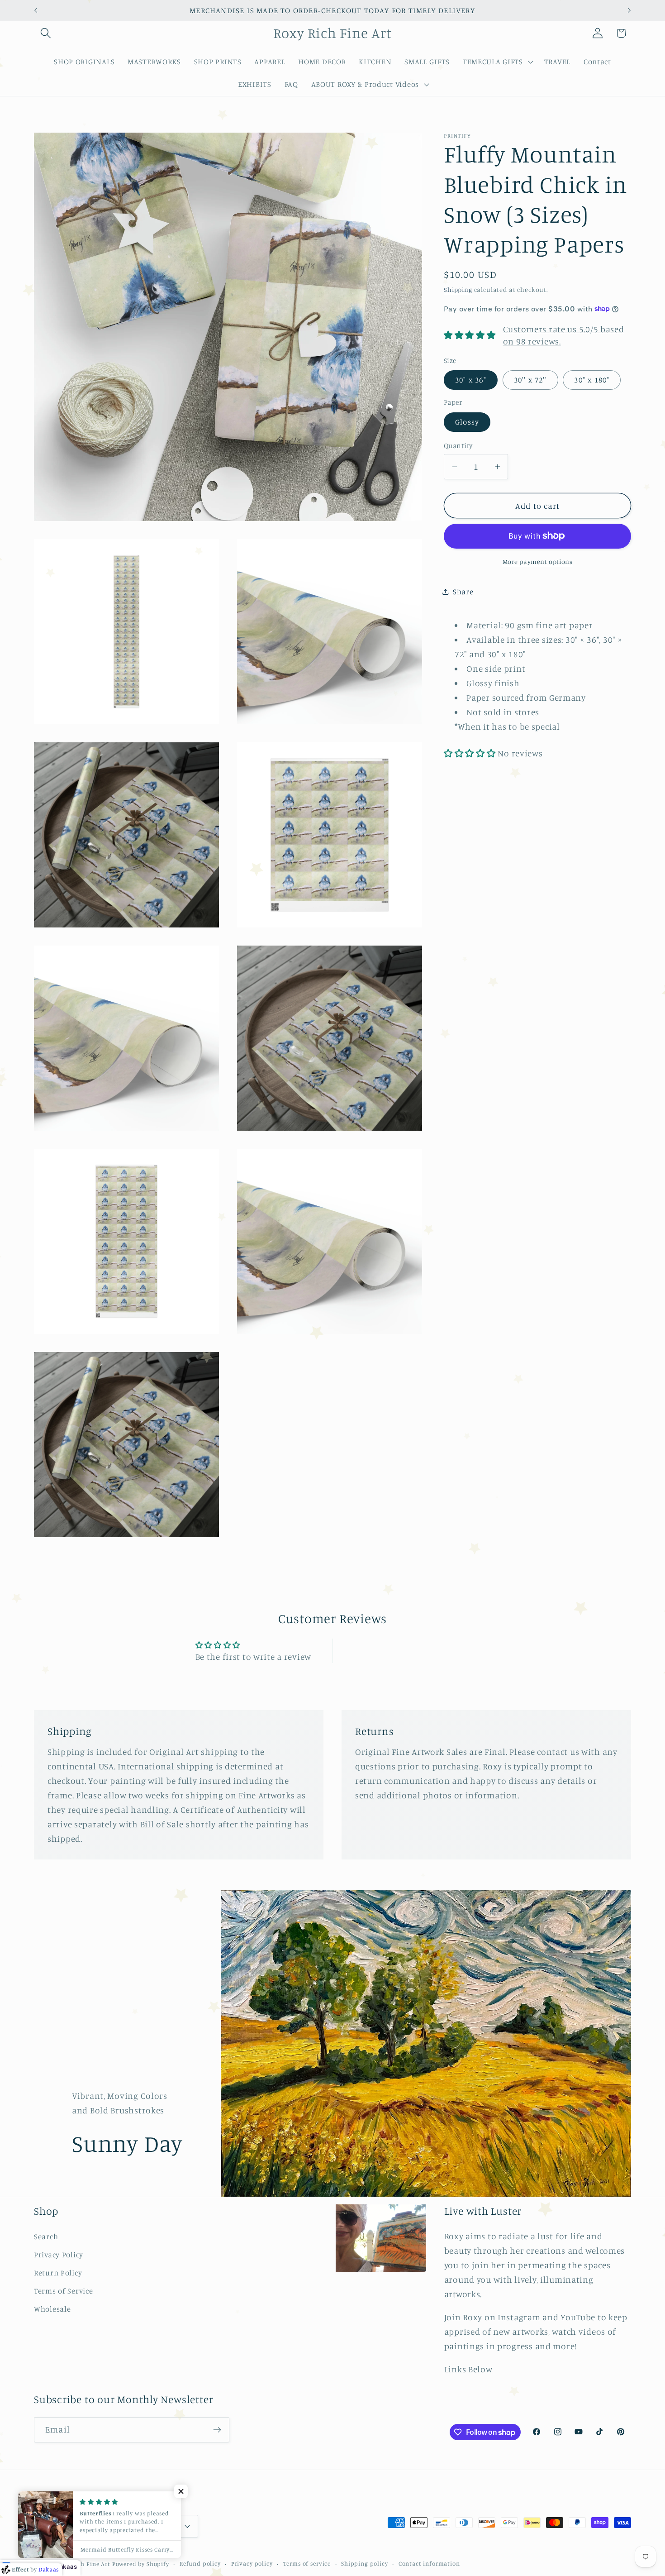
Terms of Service (64, 2291)
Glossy (467, 421)
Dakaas (66, 2566)
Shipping (458, 289)
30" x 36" (471, 380)
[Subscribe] (217, 2430)
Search (46, 2237)
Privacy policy (252, 2563)
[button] (46, 33)
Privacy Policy (59, 2255)
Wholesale (52, 2309)
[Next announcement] (629, 10)
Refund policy (200, 2563)
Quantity (458, 445)
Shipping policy (365, 2563)
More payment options (538, 562)
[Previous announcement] (36, 10)
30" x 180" (592, 380)
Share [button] (463, 592)
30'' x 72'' (530, 380)
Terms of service (307, 2563)
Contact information (429, 2563)
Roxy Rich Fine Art (83, 2564)
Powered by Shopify (141, 2564)
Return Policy (58, 2273)
